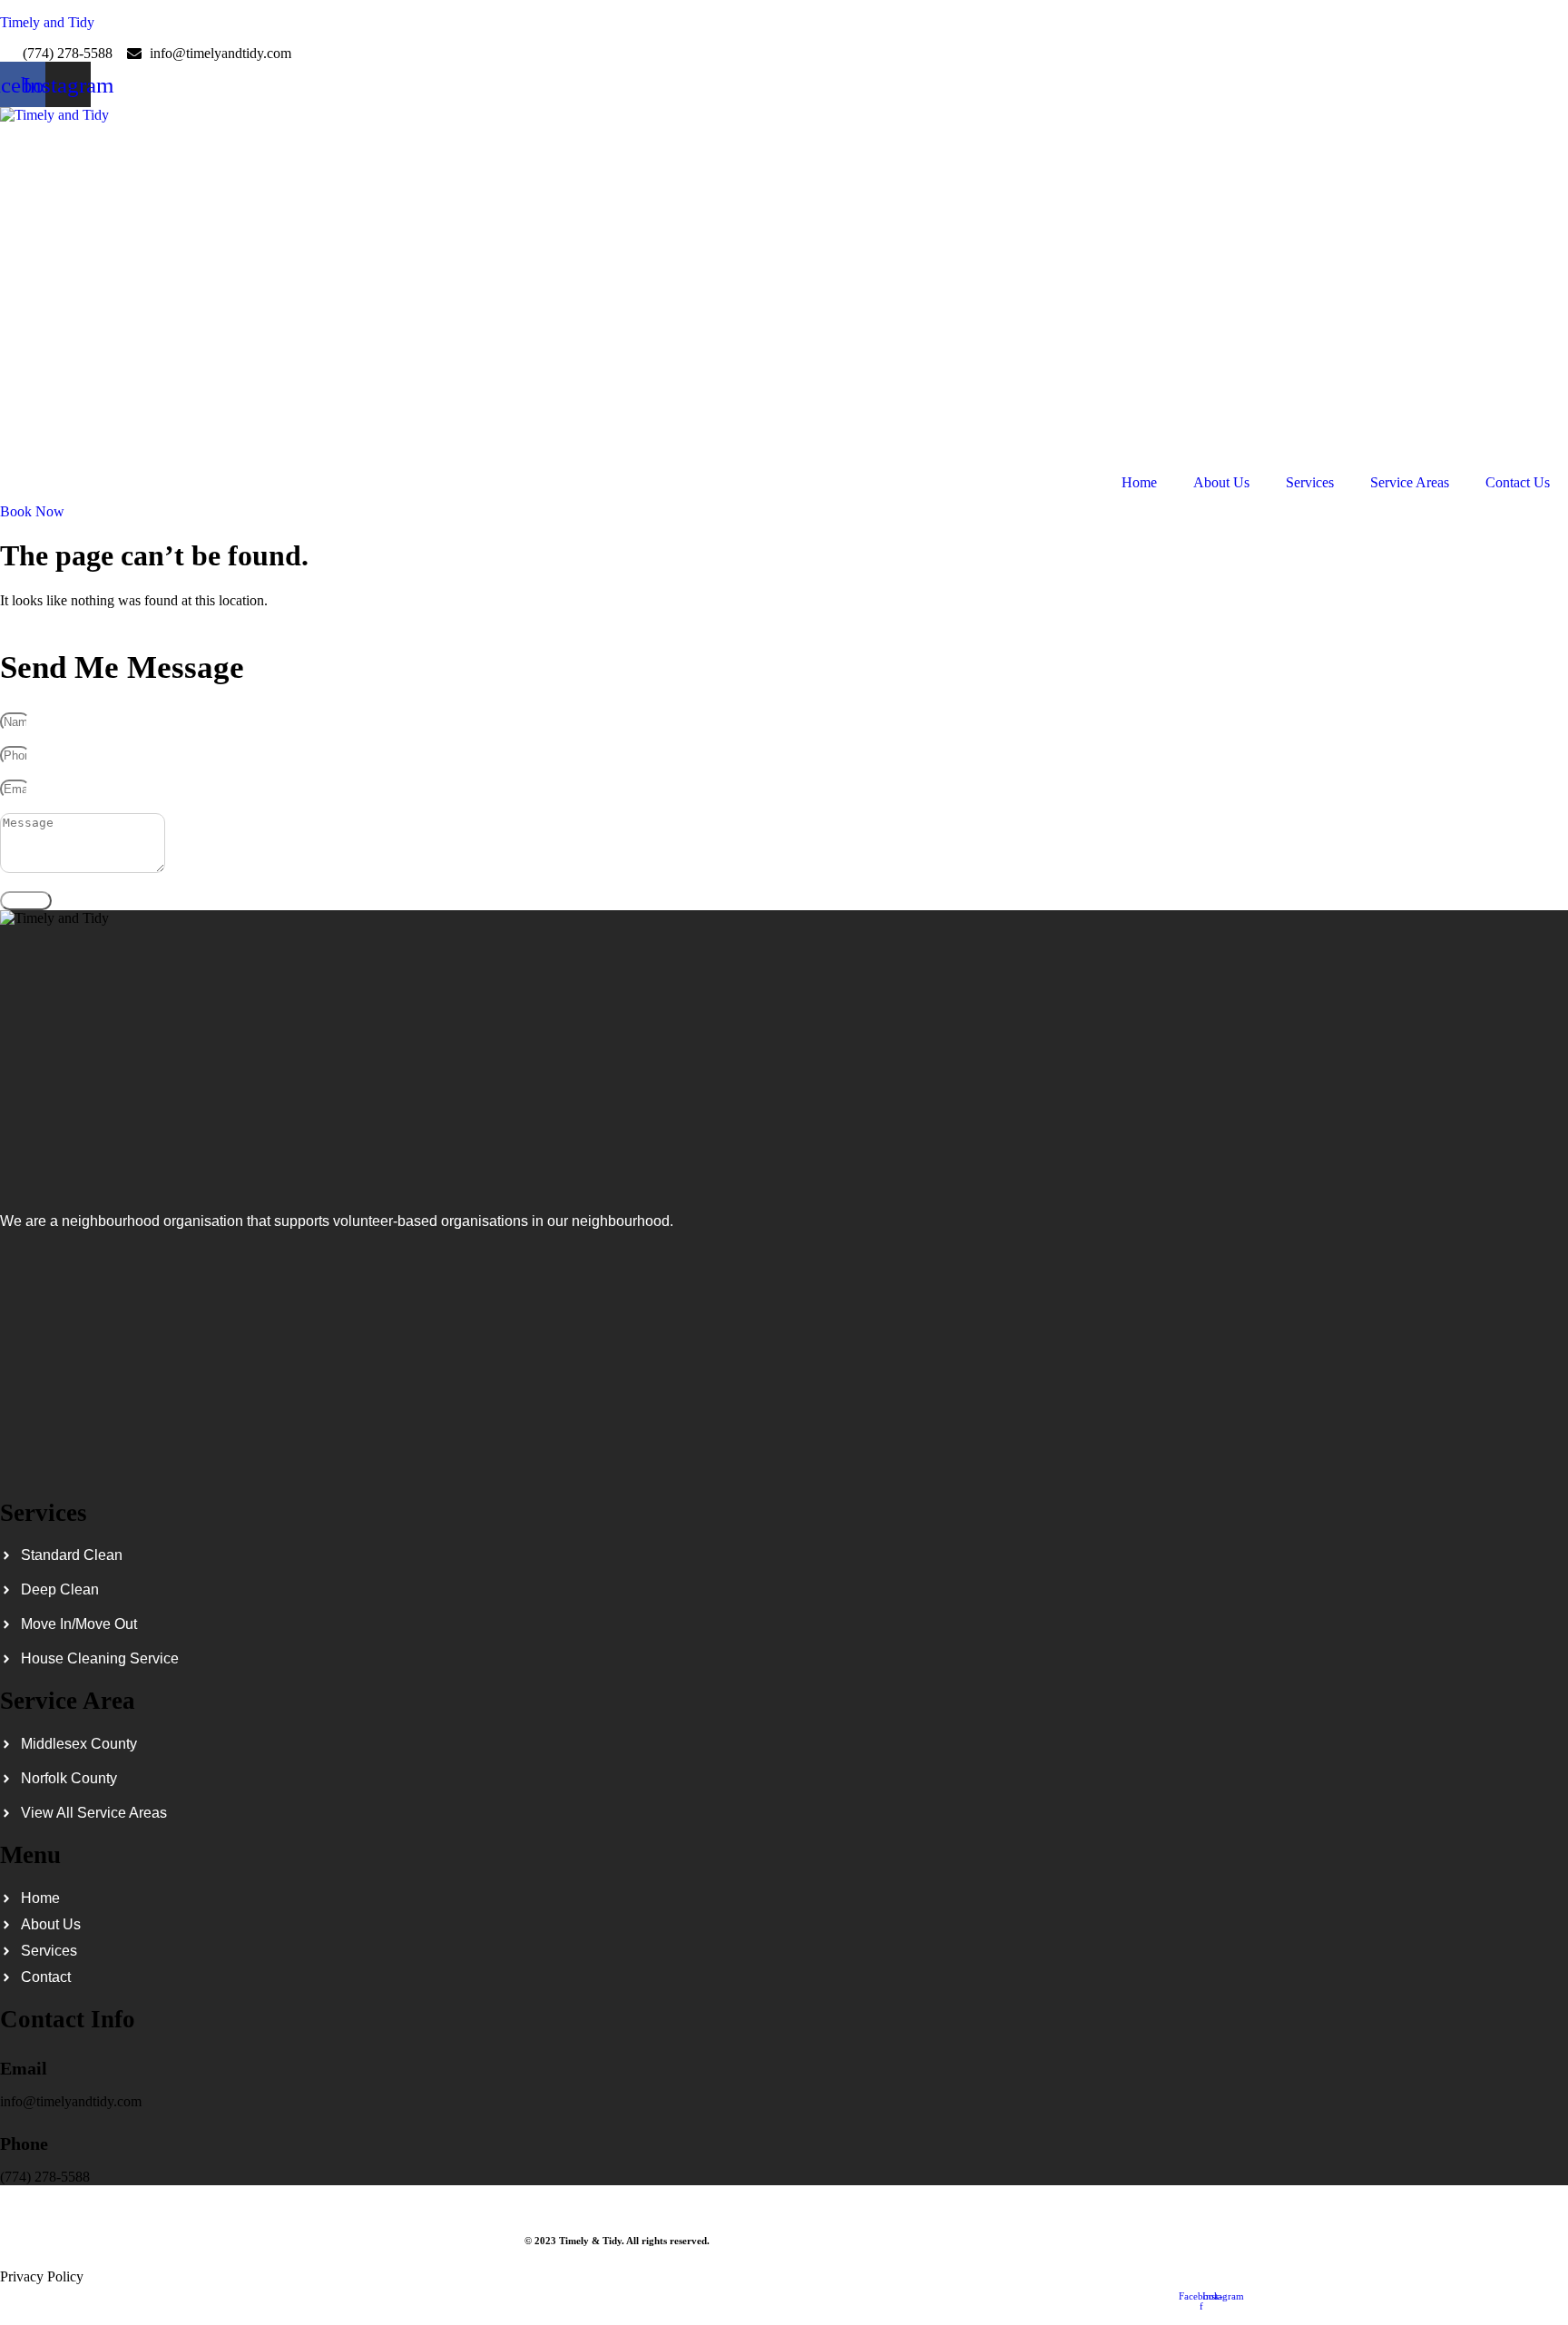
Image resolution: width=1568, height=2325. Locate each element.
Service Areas (1410, 482)
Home (1139, 482)
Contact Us (1518, 482)
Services (1310, 482)
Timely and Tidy (47, 22)
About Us (1221, 482)
